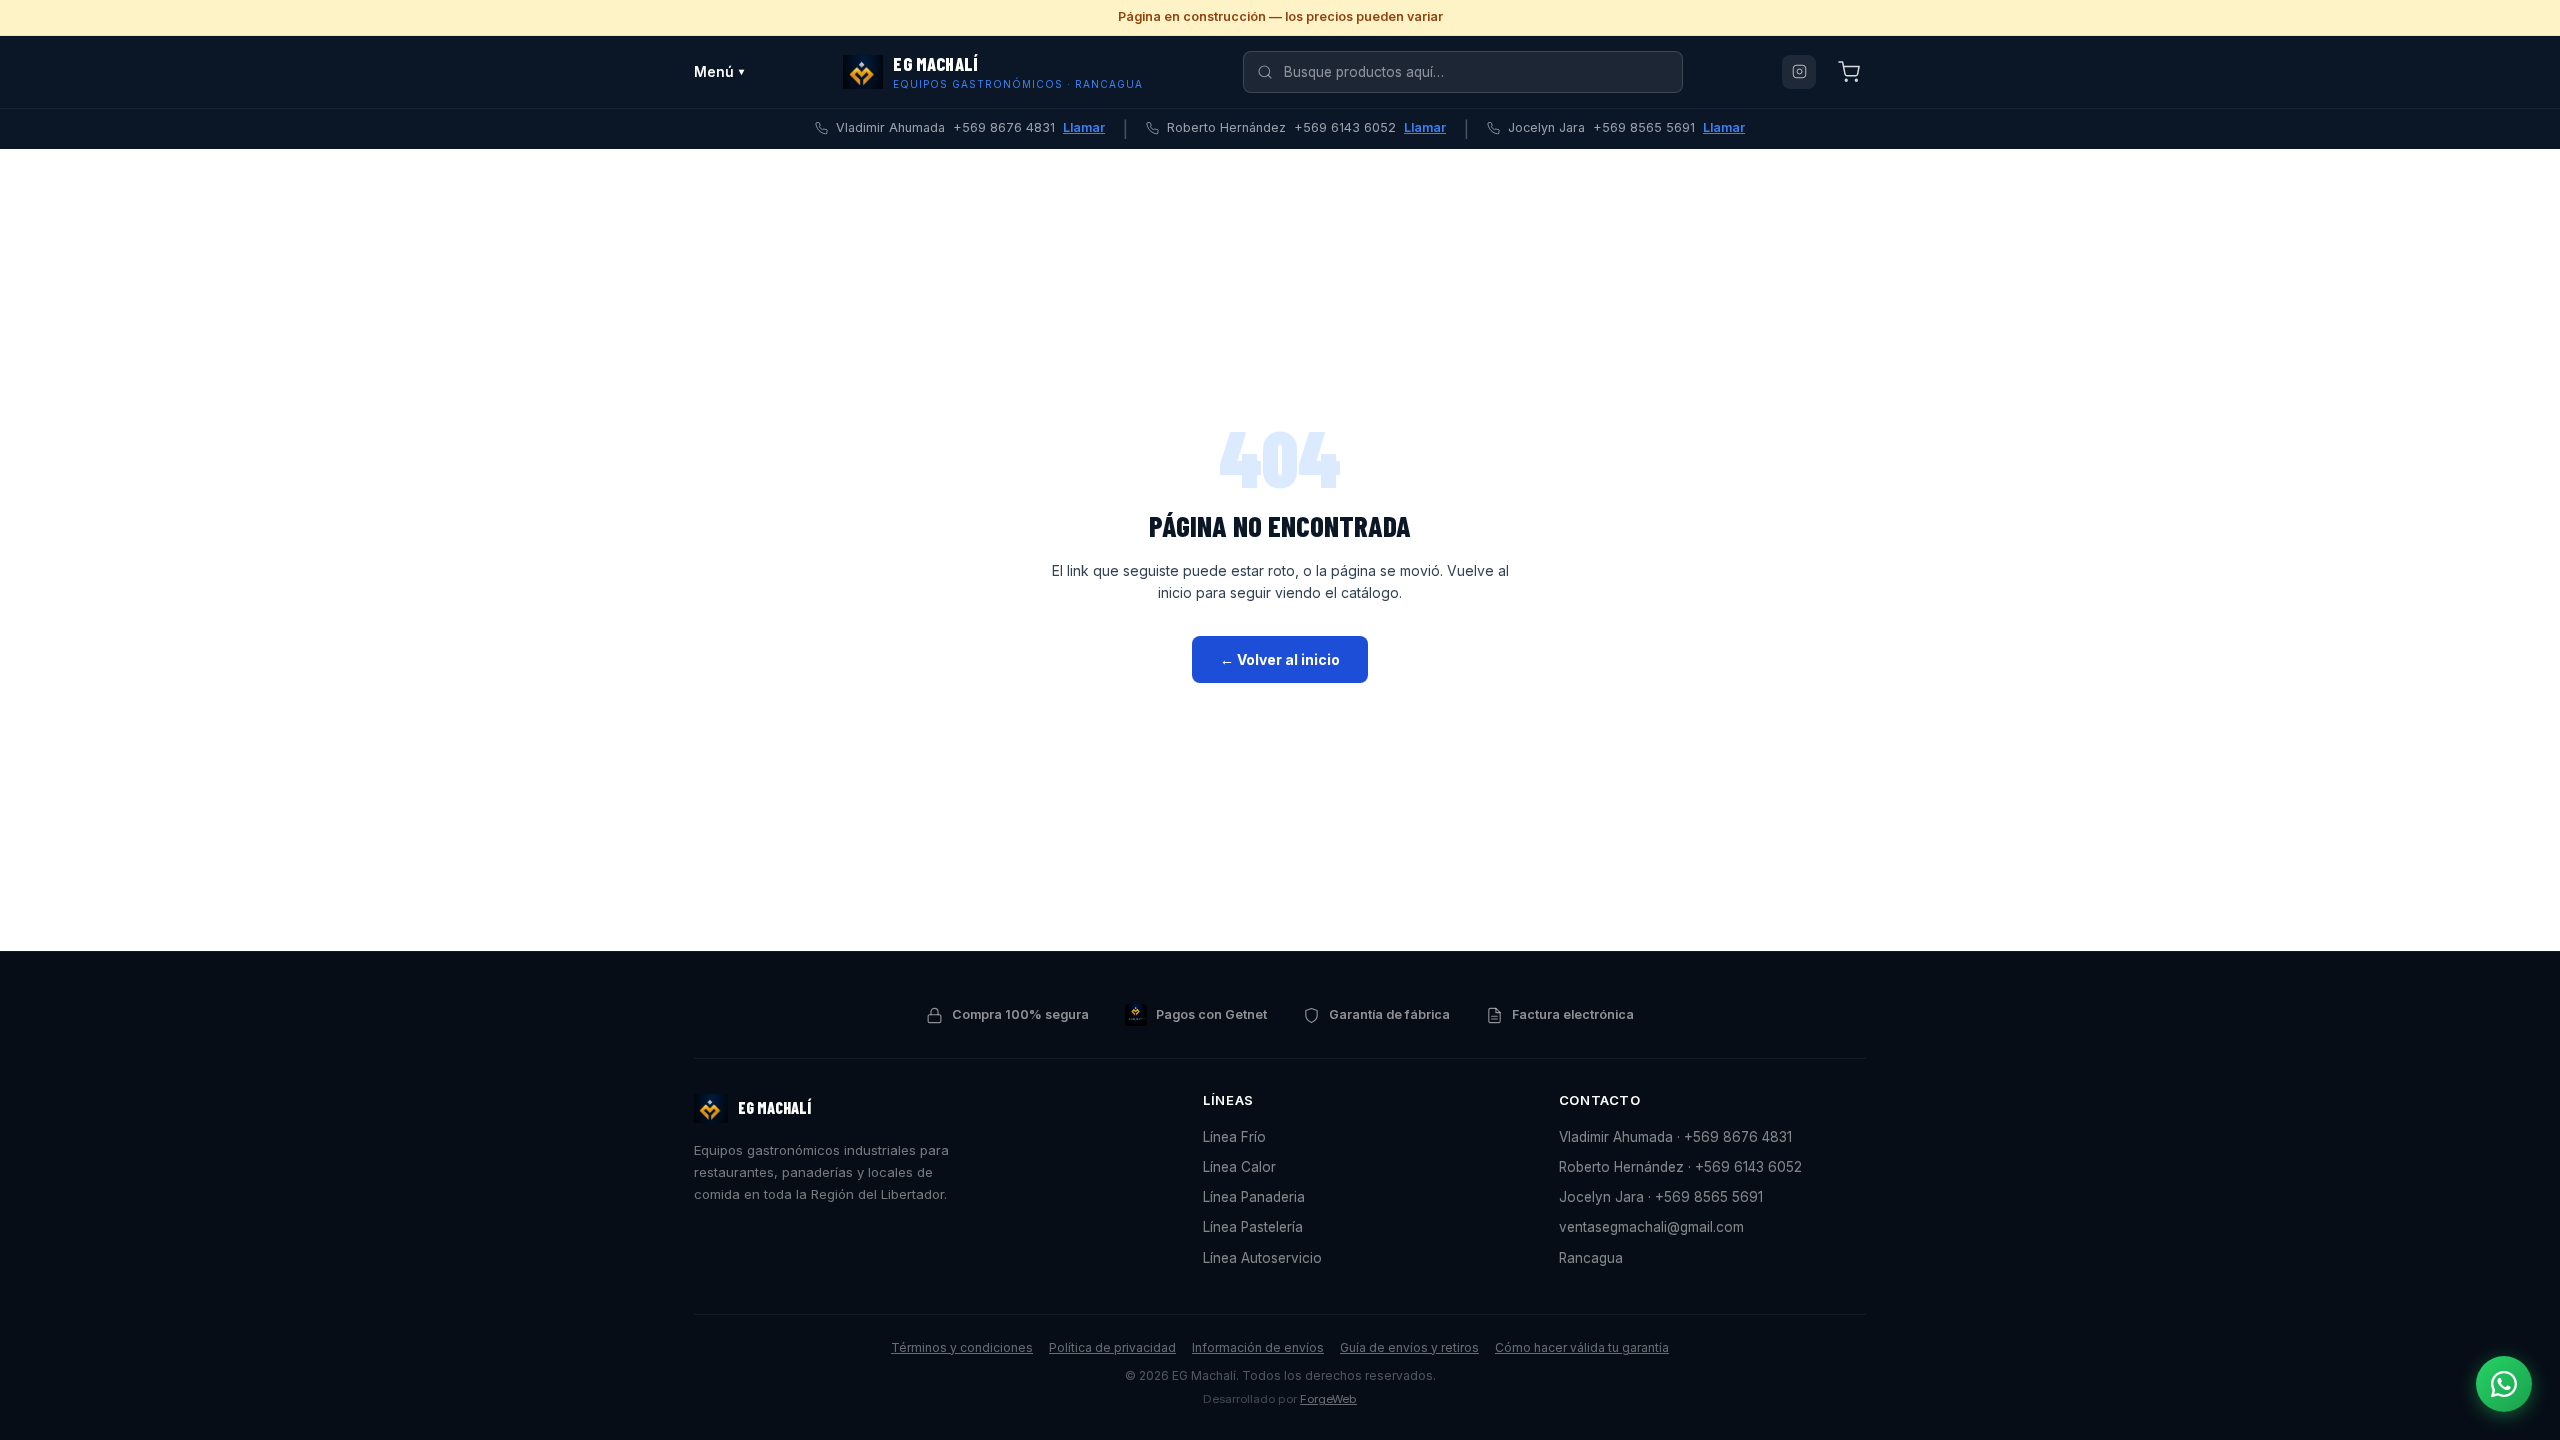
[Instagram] (1799, 72)
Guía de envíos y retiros (1409, 1347)
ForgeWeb (1328, 1399)
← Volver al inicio (1280, 659)
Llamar (1084, 127)
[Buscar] (1265, 72)
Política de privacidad (1112, 1347)
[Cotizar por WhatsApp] (2504, 1384)
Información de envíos (1258, 1347)
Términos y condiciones (962, 1347)
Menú (719, 72)
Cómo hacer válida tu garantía (1582, 1347)
